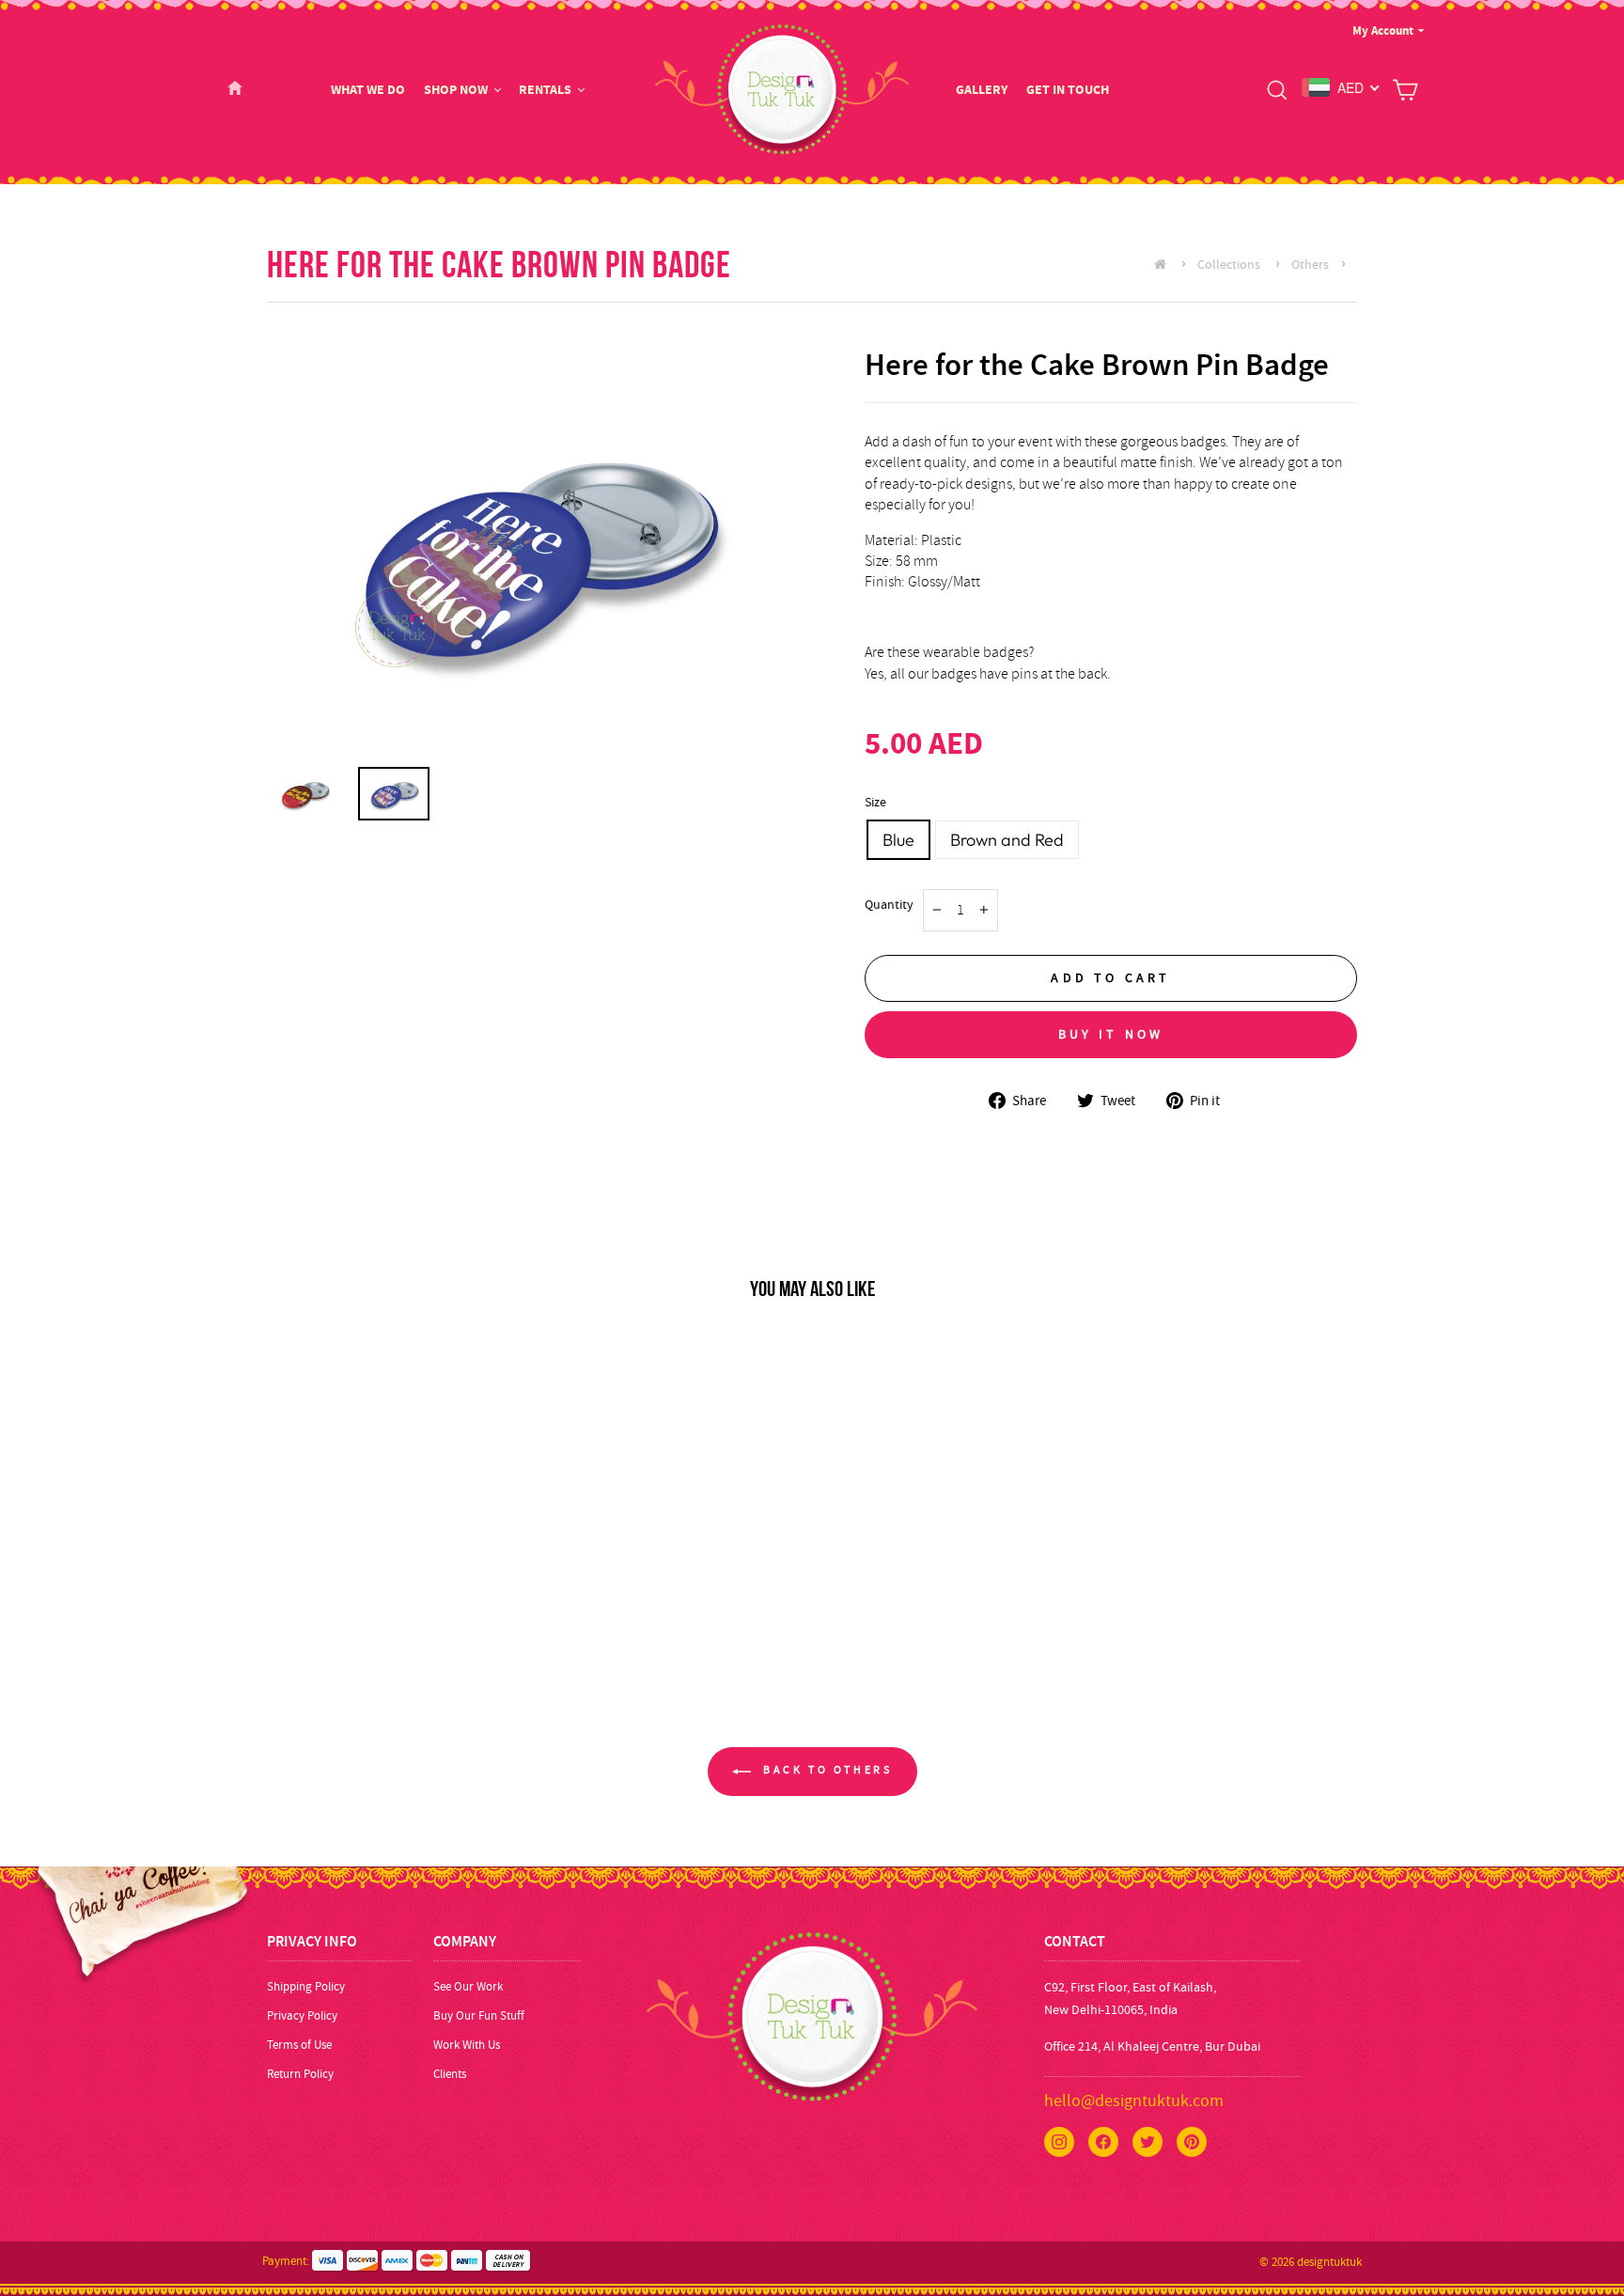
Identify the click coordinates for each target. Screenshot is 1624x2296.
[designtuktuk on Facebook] (1103, 2142)
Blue (898, 840)
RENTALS (545, 90)
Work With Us (467, 2045)
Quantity (889, 905)
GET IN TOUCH (1068, 90)
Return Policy (300, 2074)
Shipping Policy (306, 1986)
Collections (1229, 264)
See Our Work (468, 1986)
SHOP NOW (456, 90)
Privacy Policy (302, 2015)
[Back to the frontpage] (1165, 264)
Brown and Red (1007, 840)
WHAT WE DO (368, 90)
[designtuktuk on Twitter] (1148, 2142)
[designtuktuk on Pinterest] (1192, 2142)
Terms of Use (299, 2045)
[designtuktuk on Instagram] (1059, 2142)
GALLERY (982, 90)
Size (875, 802)
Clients (450, 2074)
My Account (1383, 31)
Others (1310, 264)
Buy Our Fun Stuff (479, 2015)
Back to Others (826, 1770)
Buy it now (1111, 1034)
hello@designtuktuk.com (1134, 2101)
